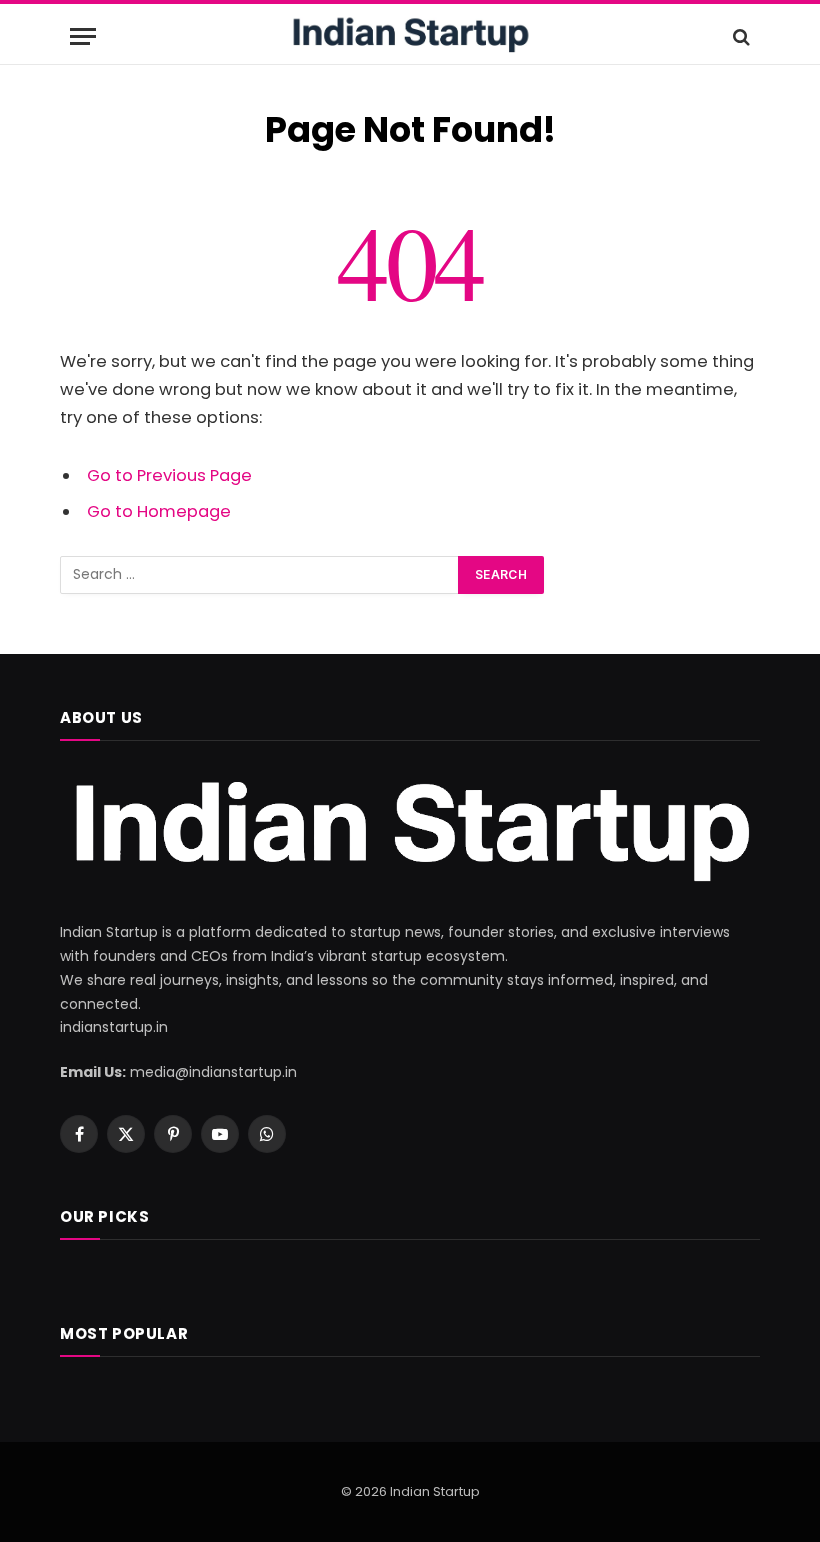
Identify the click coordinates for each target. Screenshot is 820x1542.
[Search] (739, 36)
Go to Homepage (159, 511)
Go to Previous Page (169, 475)
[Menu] (83, 36)
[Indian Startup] (409, 36)
